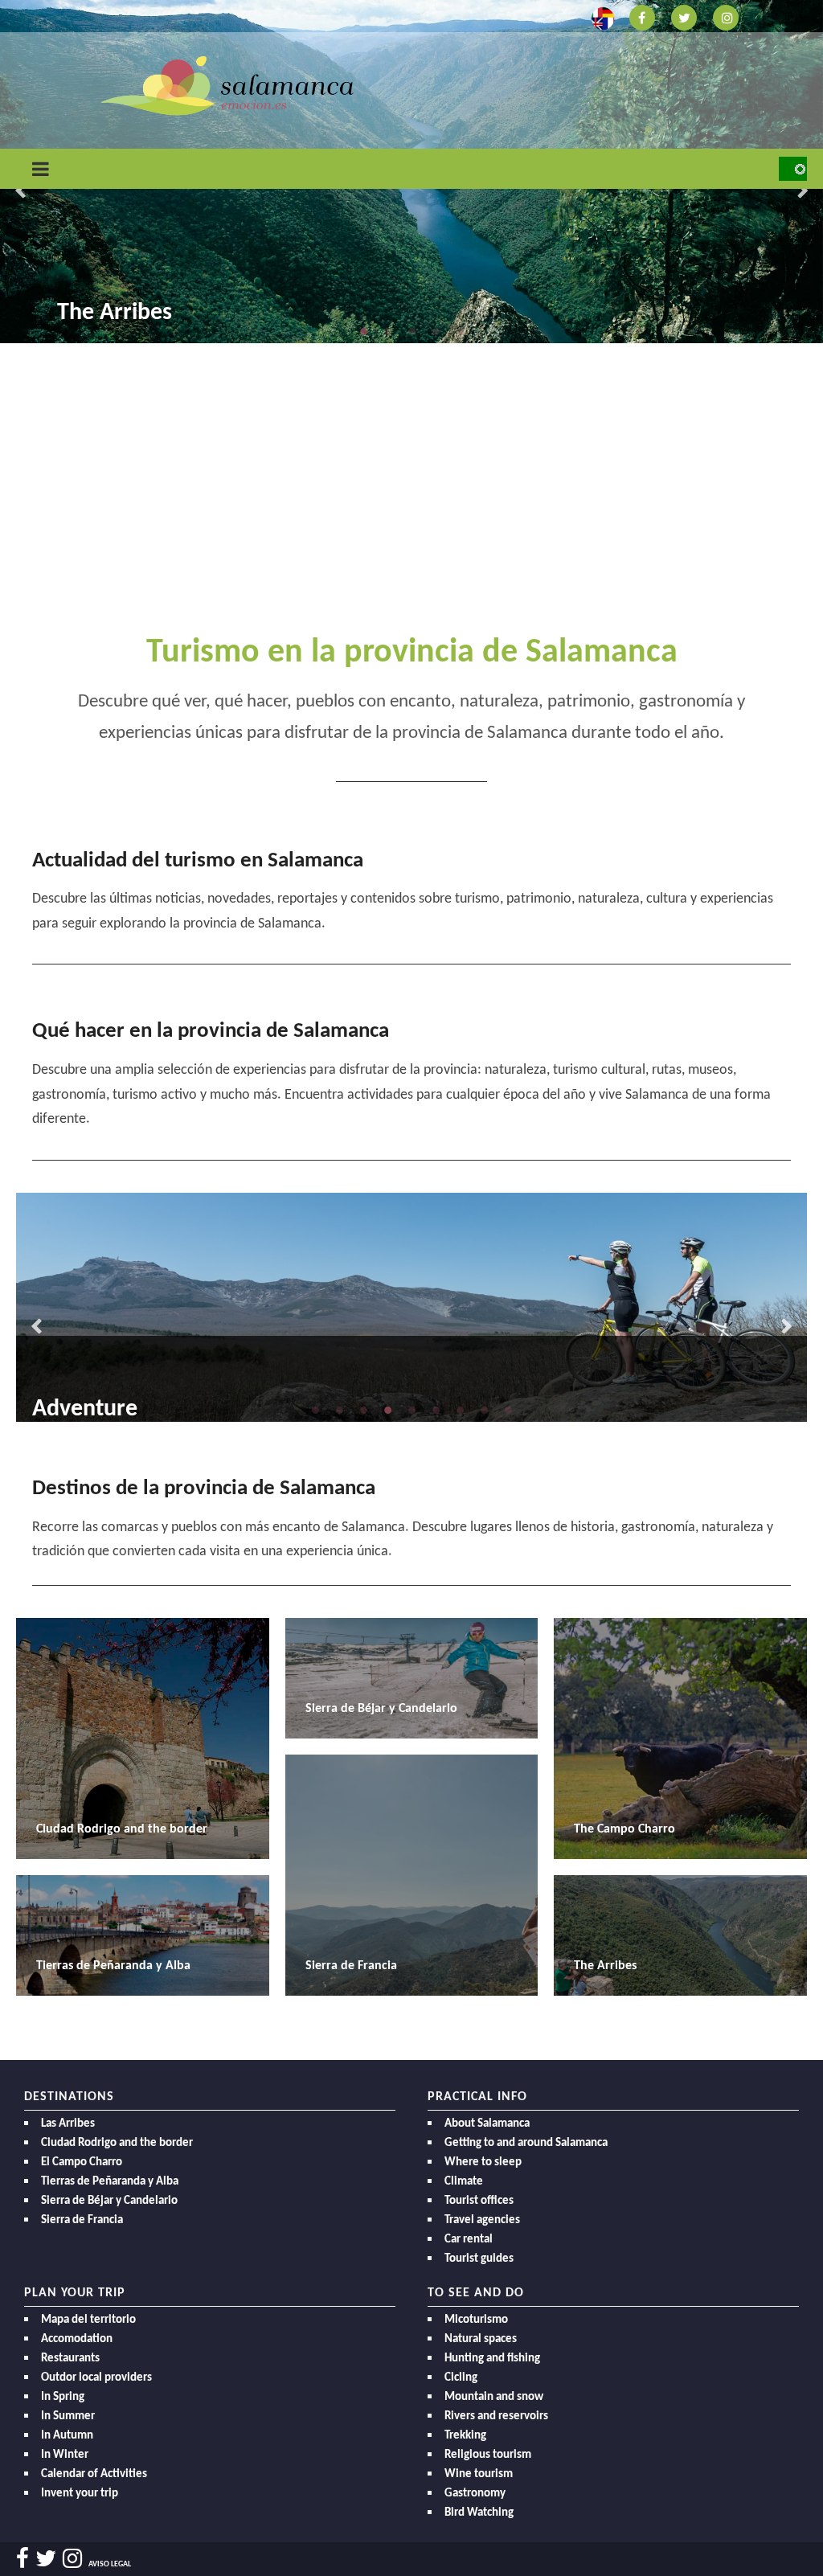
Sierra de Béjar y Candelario (109, 2201)
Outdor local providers (96, 2378)
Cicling (461, 2378)
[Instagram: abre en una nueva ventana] (726, 16)
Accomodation (77, 2339)
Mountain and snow (494, 2397)
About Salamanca (487, 2124)
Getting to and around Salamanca (526, 2143)
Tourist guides (479, 2259)
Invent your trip (80, 2494)
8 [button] (484, 1410)
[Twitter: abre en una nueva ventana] (684, 16)
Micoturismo (476, 2320)
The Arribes (115, 313)
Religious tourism (488, 2455)
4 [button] (436, 331)
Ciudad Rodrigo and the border (117, 2143)
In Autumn (67, 2436)
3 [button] (411, 331)
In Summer (68, 2416)
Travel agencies (482, 2220)
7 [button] (460, 1410)
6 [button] (436, 1410)
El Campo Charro (82, 2162)
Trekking (465, 2436)
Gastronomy (475, 2494)
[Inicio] (227, 85)
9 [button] (508, 1410)
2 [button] (387, 331)
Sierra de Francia (82, 2220)
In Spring (63, 2397)
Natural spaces (481, 2339)
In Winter (65, 2455)
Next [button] (803, 191)
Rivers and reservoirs (496, 2416)
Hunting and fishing (492, 2359)
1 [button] (363, 331)
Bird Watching (479, 2513)
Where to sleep (483, 2162)
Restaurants (70, 2359)
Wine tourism (479, 2474)
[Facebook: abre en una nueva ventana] (642, 16)
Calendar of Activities (94, 2474)
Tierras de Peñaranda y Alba (110, 2182)
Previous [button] (20, 191)
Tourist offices (479, 2201)
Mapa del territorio (88, 2320)
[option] (411, 1307)
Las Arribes (68, 2124)
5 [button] (460, 331)
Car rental (469, 2240)
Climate (464, 2182)
